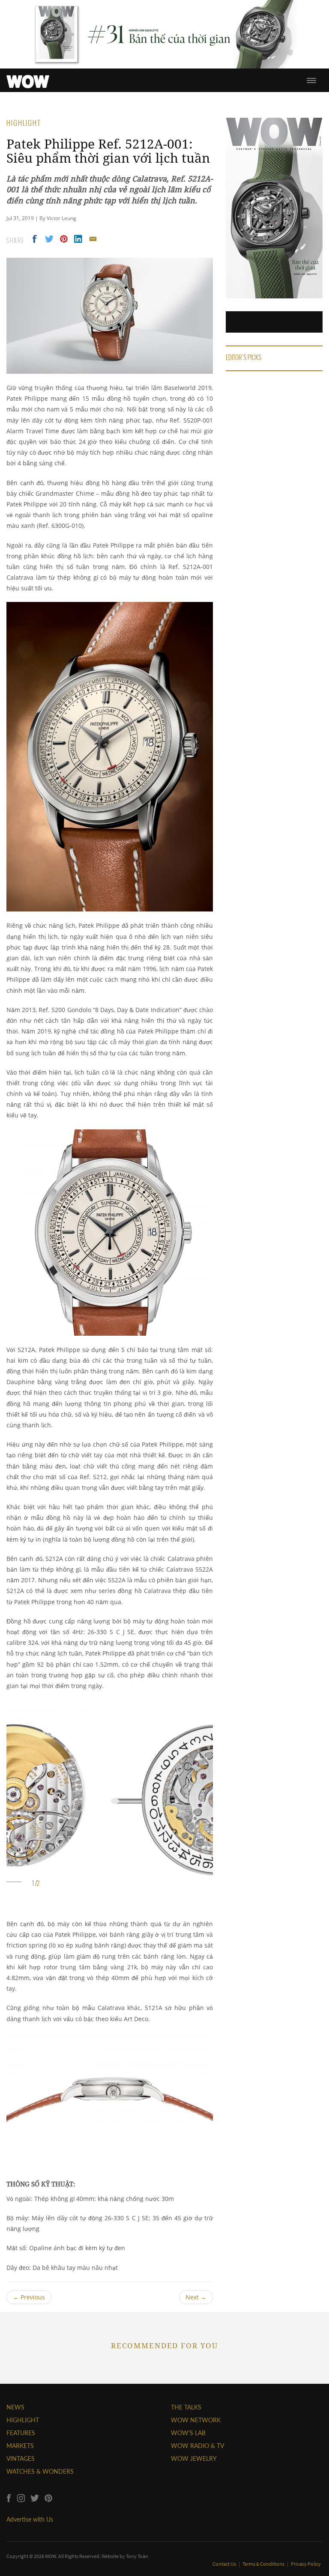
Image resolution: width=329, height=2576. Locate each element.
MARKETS (20, 2446)
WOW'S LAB (188, 2433)
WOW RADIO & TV (197, 2446)
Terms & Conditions (264, 2564)
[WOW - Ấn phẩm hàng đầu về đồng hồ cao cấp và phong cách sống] (28, 79)
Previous (29, 2297)
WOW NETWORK (196, 2420)
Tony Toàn (137, 2556)
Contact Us (225, 2564)
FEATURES (21, 2433)
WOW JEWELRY (194, 2458)
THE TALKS (186, 2407)
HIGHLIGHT (23, 2420)
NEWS (15, 2407)
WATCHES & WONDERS (40, 2471)
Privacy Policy (306, 2564)
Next (196, 2297)
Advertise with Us (30, 2519)
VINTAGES (21, 2458)
